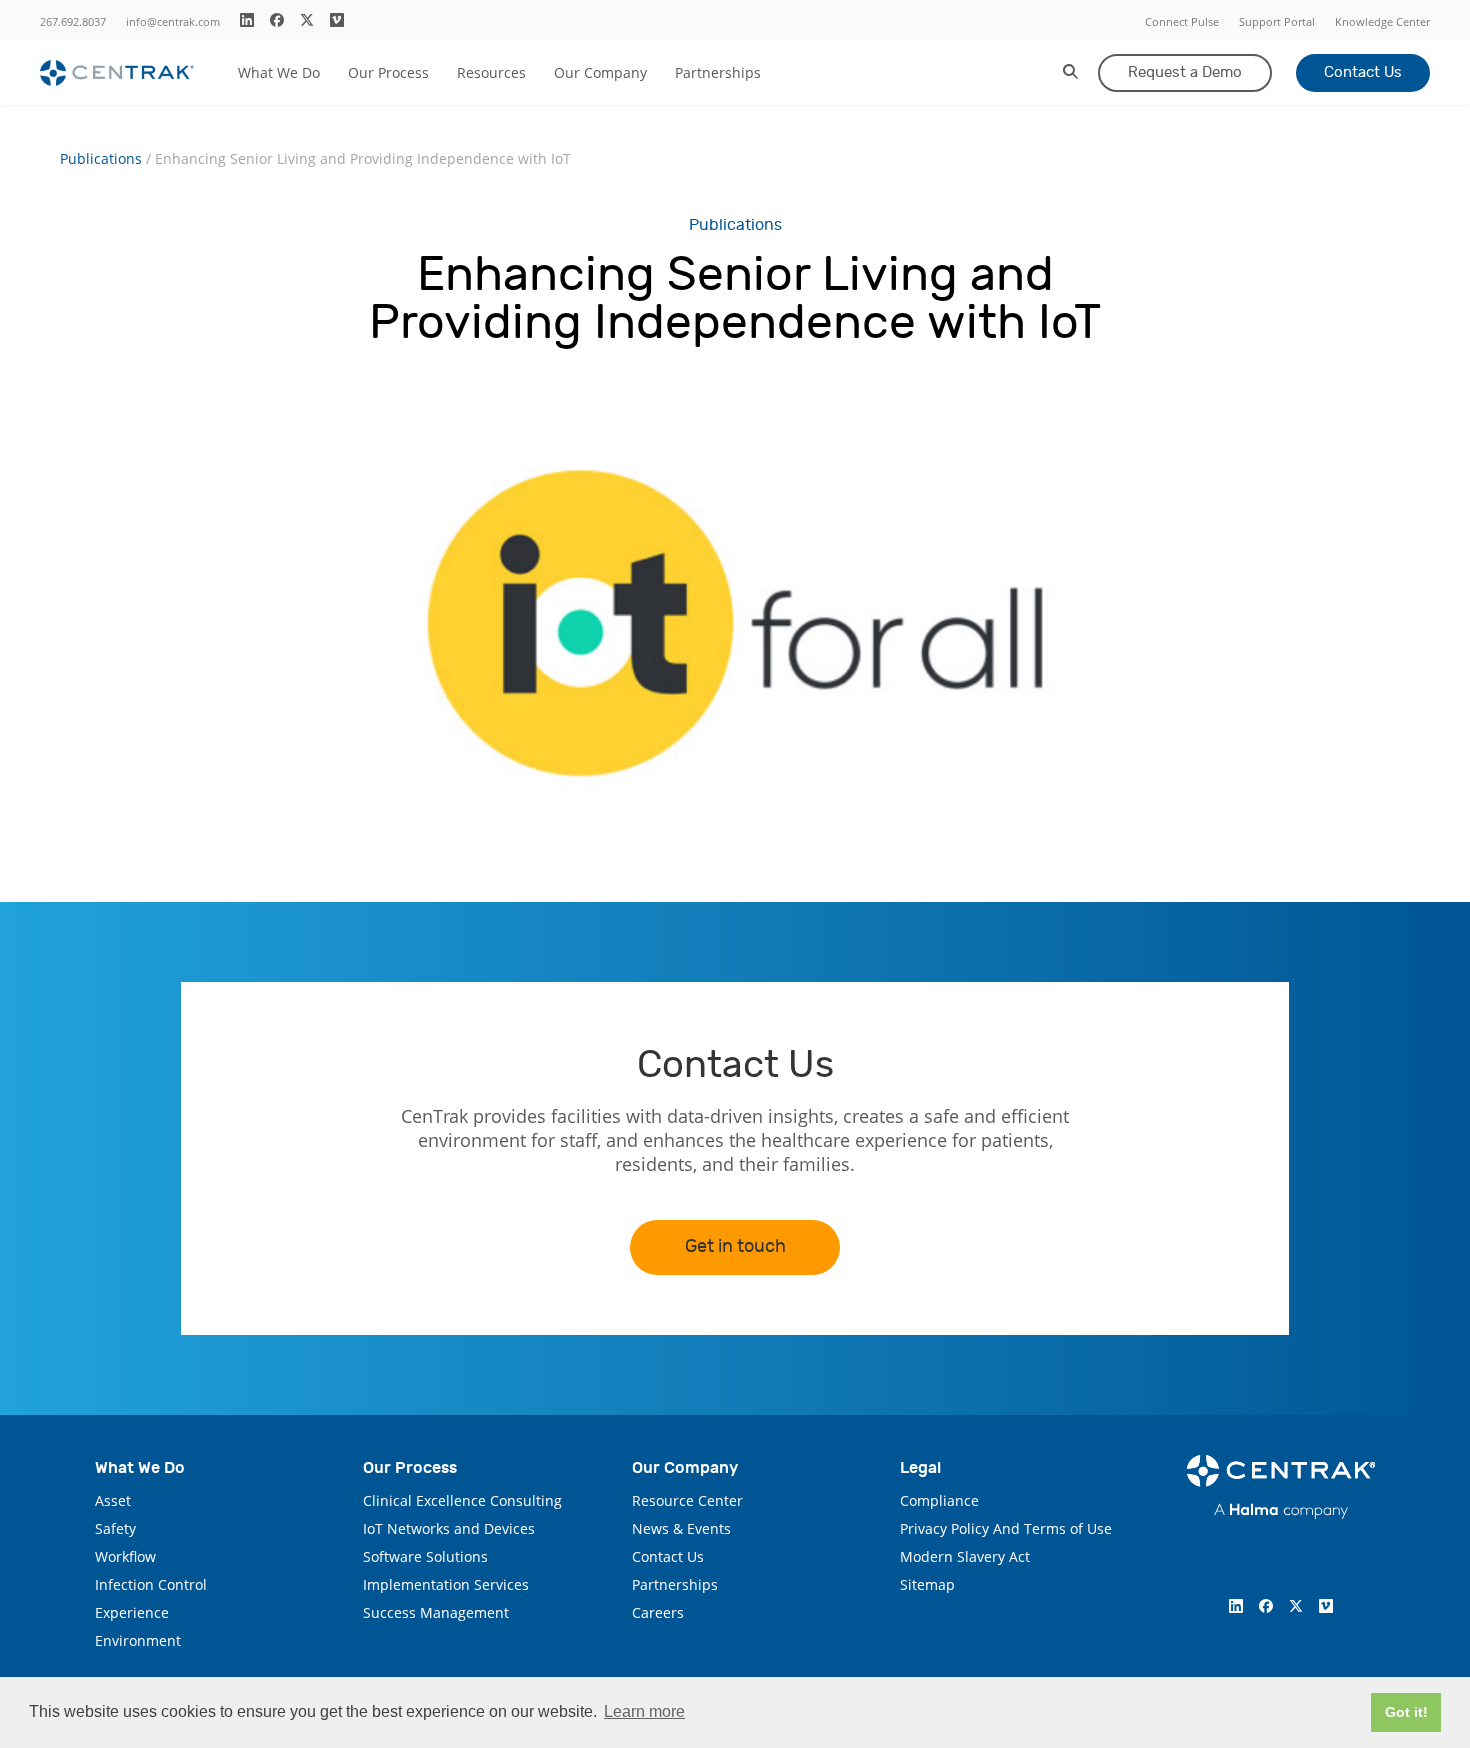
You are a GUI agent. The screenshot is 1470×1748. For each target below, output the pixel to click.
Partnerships (718, 72)
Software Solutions (425, 1556)
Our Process (388, 72)
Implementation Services (446, 1584)
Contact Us (1363, 72)
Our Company (600, 72)
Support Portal (1277, 21)
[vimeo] (337, 20)
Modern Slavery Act (965, 1556)
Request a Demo (1185, 72)
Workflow (125, 1556)
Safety (115, 1528)
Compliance (939, 1500)
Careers (658, 1612)
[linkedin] (247, 20)
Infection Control (151, 1584)
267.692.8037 (73, 21)
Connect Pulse (1182, 21)
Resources (491, 72)
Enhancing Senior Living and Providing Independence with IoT (363, 159)
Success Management (436, 1612)
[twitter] (307, 20)
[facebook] (277, 20)
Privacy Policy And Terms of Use (1006, 1528)
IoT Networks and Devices (449, 1528)
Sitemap (927, 1584)
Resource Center (687, 1500)
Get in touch (735, 1246)
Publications (101, 159)
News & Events (681, 1528)
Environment (138, 1640)
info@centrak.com (173, 21)
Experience (132, 1612)
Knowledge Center (1382, 21)
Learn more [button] (644, 1711)
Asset (113, 1500)
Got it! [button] (1406, 1712)
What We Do (279, 72)
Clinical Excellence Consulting (462, 1500)
